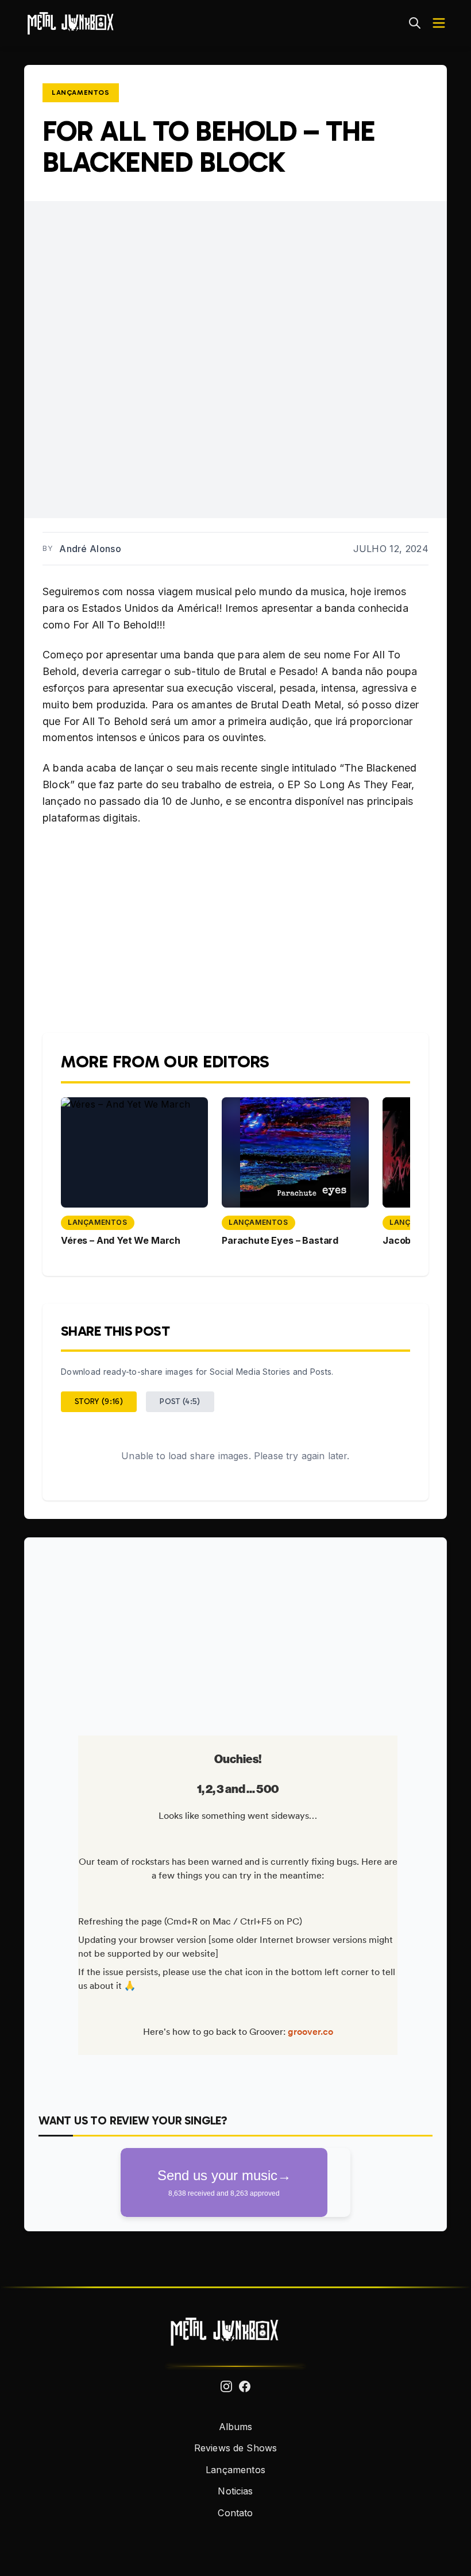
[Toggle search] (415, 23)
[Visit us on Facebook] (245, 2386)
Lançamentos (81, 92)
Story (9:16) (99, 1401)
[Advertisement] (235, 1632)
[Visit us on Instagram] (226, 2386)
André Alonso (90, 549)
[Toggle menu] (439, 23)
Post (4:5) (180, 1401)
